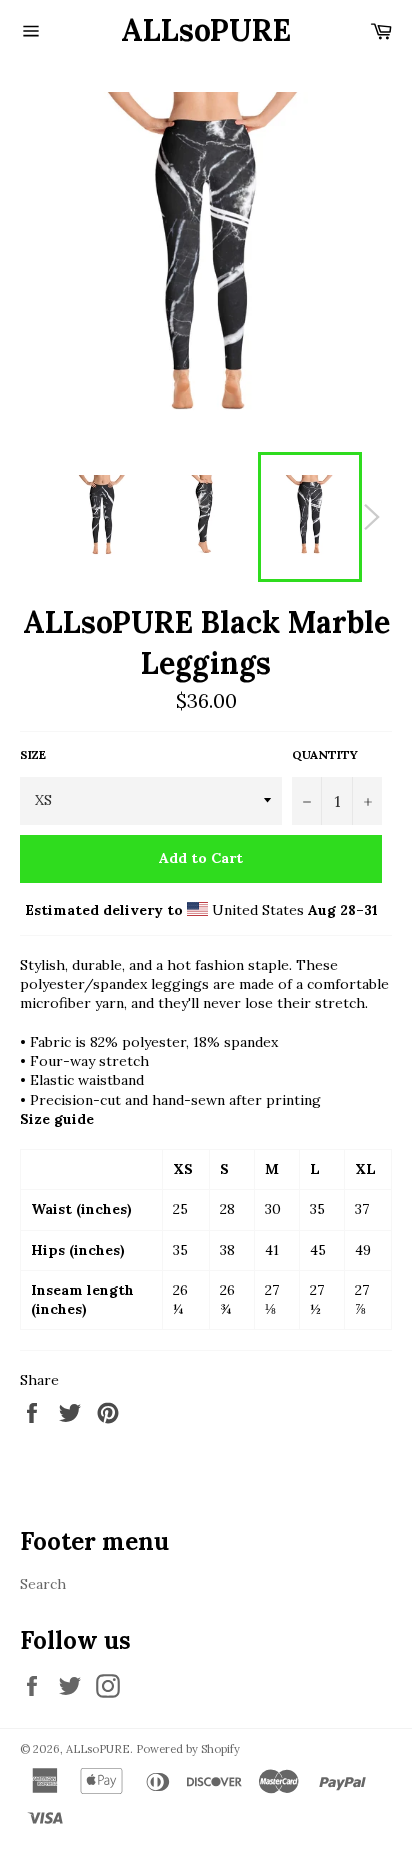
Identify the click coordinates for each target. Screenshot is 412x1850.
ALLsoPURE (206, 30)
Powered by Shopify (188, 1749)
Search (43, 1584)
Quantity (325, 754)
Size (33, 754)
